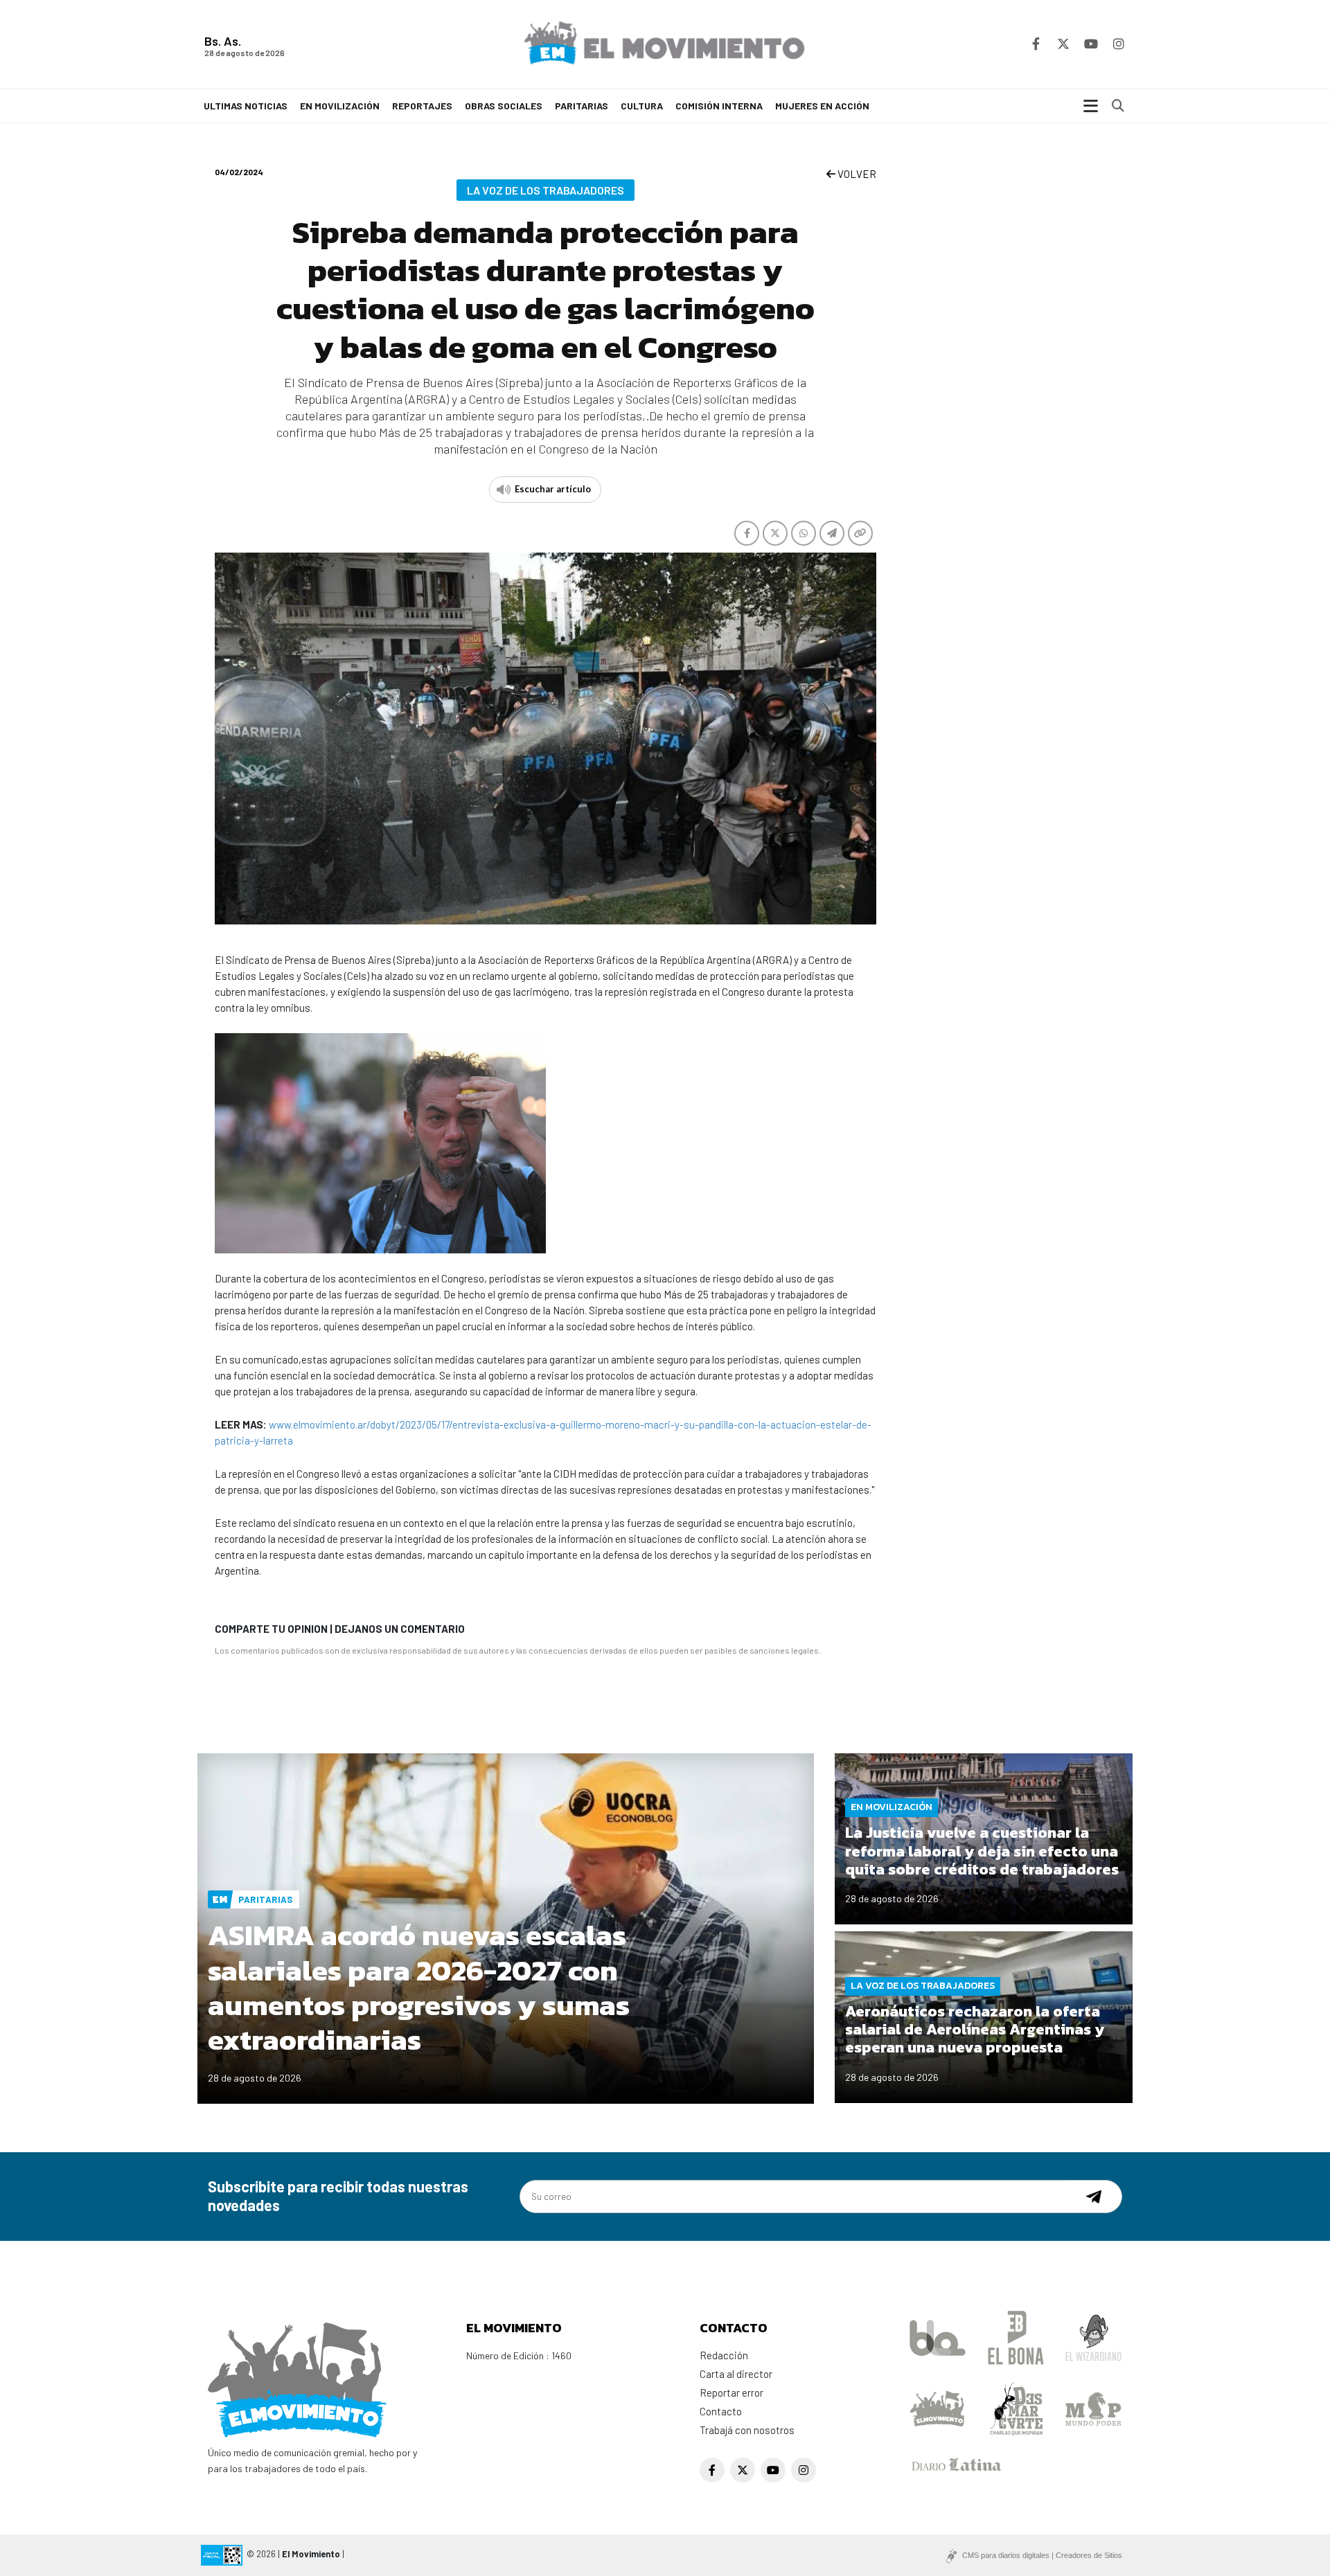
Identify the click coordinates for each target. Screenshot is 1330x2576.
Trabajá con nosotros (747, 2430)
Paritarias (582, 106)
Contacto (721, 2411)
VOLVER (856, 174)
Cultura (642, 106)
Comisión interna (719, 106)
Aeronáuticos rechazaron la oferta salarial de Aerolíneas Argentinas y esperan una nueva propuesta (975, 2030)
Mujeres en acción (822, 106)
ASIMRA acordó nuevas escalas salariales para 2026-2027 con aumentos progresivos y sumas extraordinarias (419, 1987)
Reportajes (422, 106)
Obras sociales (504, 106)
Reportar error (731, 2392)
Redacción (724, 2355)
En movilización (340, 106)
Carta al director (736, 2374)
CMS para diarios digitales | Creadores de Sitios (1042, 2555)
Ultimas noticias (246, 106)
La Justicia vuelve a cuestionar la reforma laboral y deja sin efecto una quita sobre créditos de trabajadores (982, 1851)
